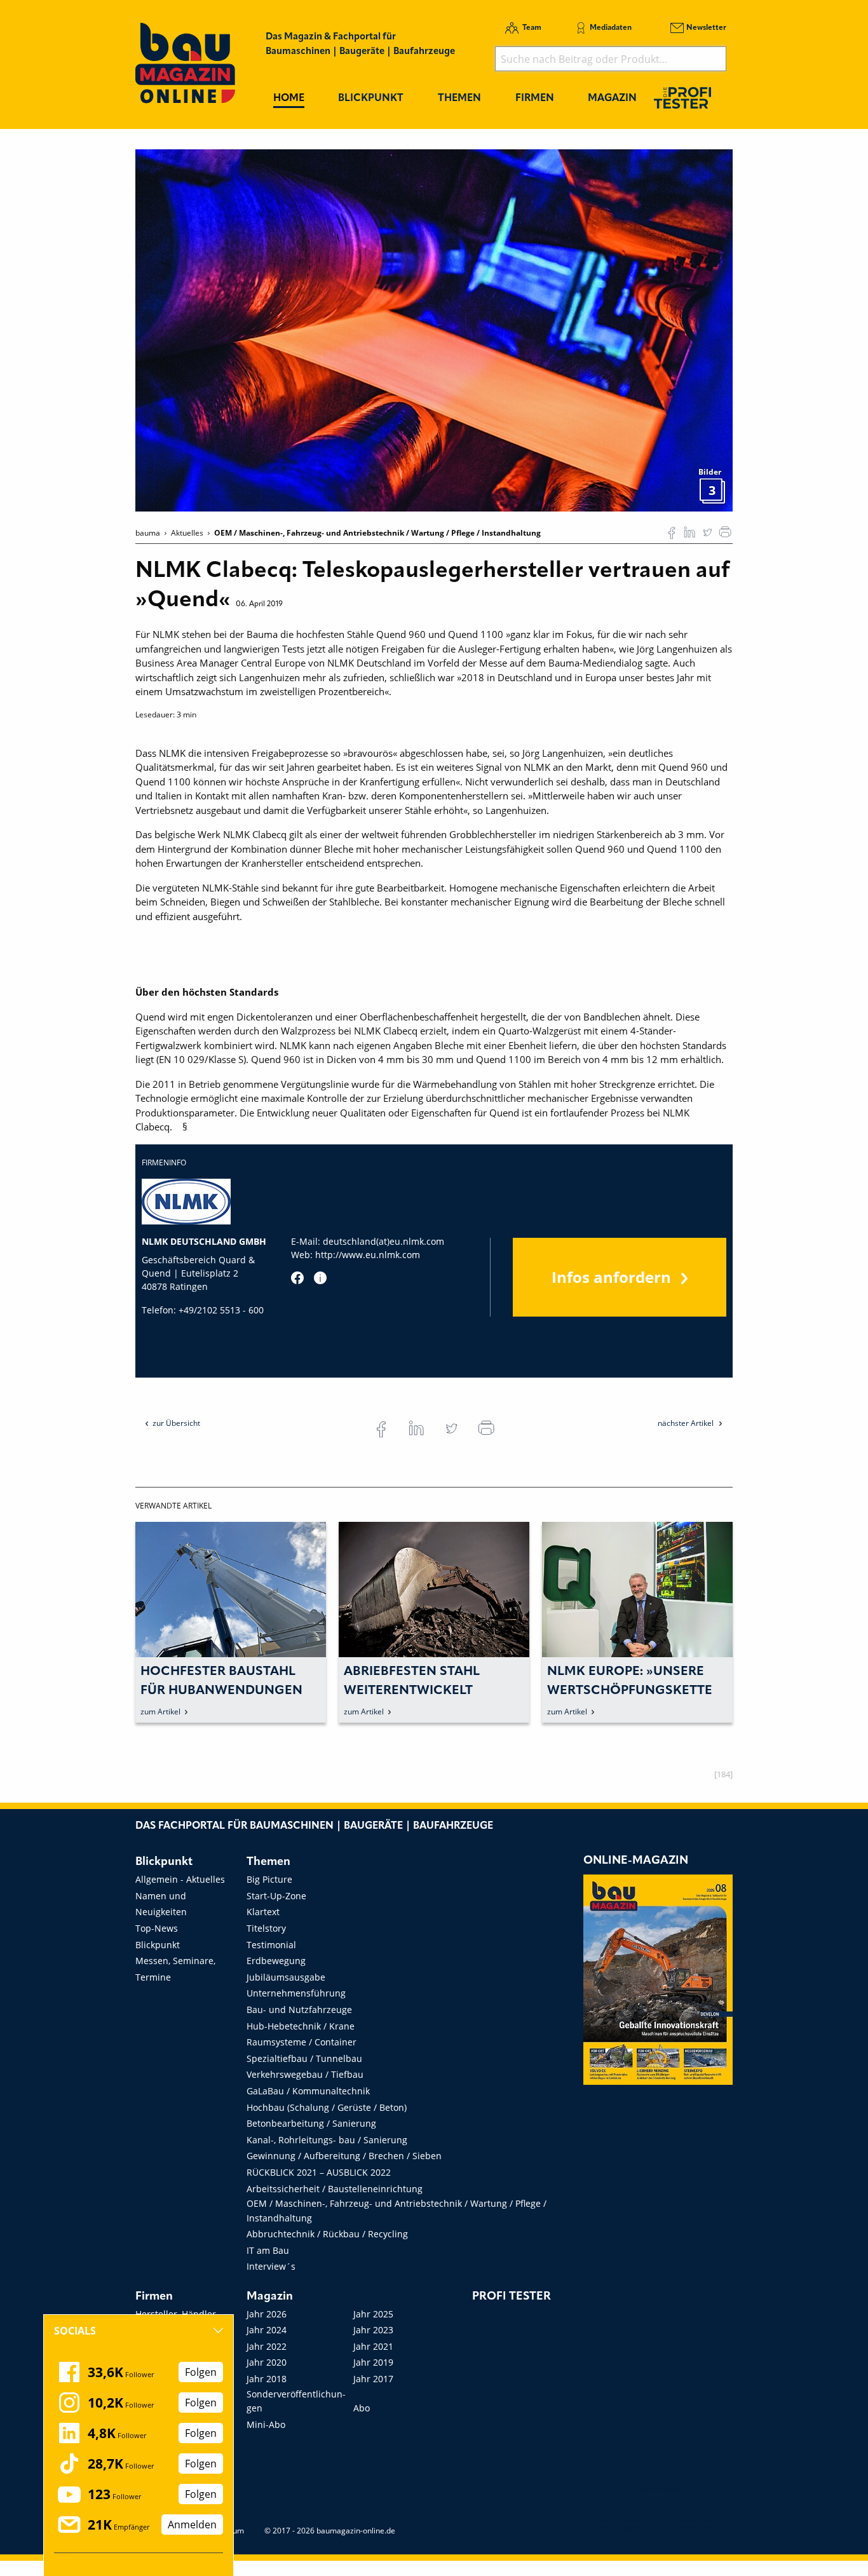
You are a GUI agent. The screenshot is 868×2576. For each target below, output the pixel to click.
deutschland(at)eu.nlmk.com (383, 1241)
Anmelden (192, 2525)
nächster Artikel (687, 1423)
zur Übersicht (176, 1423)
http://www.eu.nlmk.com (368, 1255)
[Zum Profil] (320, 1278)
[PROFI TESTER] (682, 98)
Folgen (201, 2372)
